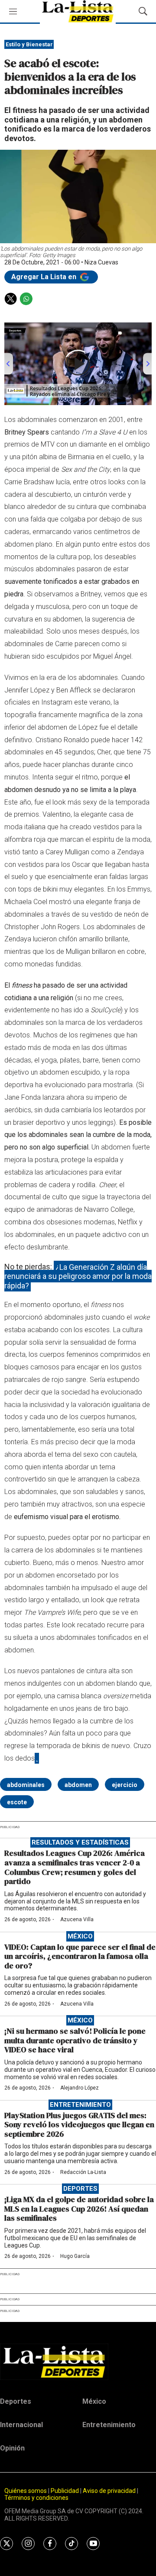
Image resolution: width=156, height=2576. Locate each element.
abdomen (78, 1785)
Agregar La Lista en (45, 277)
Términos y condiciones (36, 2498)
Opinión (12, 2448)
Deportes (80, 2189)
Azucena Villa (77, 1919)
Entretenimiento (80, 2105)
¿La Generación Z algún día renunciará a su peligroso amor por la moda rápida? (78, 1276)
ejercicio (125, 1785)
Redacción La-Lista (83, 2172)
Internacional (21, 2425)
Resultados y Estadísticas (80, 1842)
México (80, 1936)
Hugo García (75, 2256)
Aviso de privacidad (109, 2491)
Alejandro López (80, 2088)
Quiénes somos (26, 2491)
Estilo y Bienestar (29, 44)
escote (17, 1802)
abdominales (26, 1785)
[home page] (78, 2362)
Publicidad (65, 2491)
